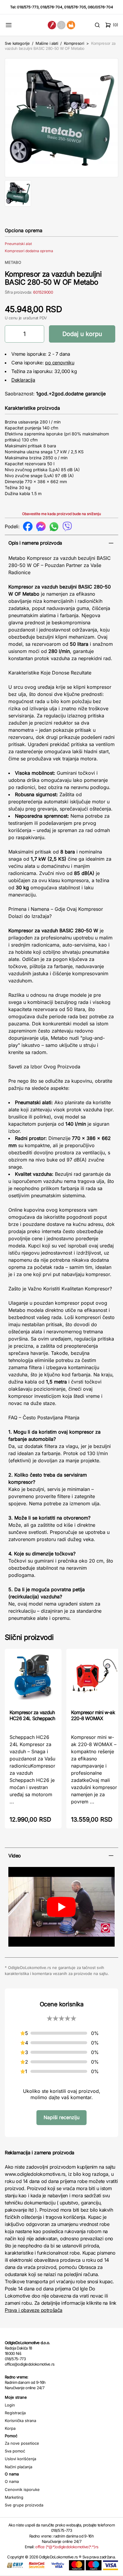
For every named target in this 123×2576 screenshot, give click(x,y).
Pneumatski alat (18, 244)
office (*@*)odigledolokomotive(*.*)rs (67, 2547)
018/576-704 (51, 7)
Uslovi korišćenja (20, 2459)
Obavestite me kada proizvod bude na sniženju (61, 514)
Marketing (14, 2497)
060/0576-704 (100, 7)
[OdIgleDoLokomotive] (62, 25)
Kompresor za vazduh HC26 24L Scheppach (32, 1715)
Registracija (15, 2413)
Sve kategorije (17, 43)
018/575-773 (28, 7)
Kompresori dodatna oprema (29, 251)
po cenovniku (60, 363)
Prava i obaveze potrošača (34, 2310)
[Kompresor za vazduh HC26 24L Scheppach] (33, 1678)
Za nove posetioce (22, 2443)
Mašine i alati (47, 43)
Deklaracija (23, 380)
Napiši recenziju (61, 2117)
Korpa (10, 2428)
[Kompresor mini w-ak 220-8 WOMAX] (95, 1678)
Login (10, 2405)
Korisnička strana (20, 2421)
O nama (12, 2481)
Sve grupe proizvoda (24, 2505)
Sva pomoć (15, 2451)
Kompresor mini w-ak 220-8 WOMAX (93, 1715)
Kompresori (74, 43)
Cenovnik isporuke (22, 2489)
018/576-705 (75, 7)
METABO (13, 262)
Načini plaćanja (19, 2467)
